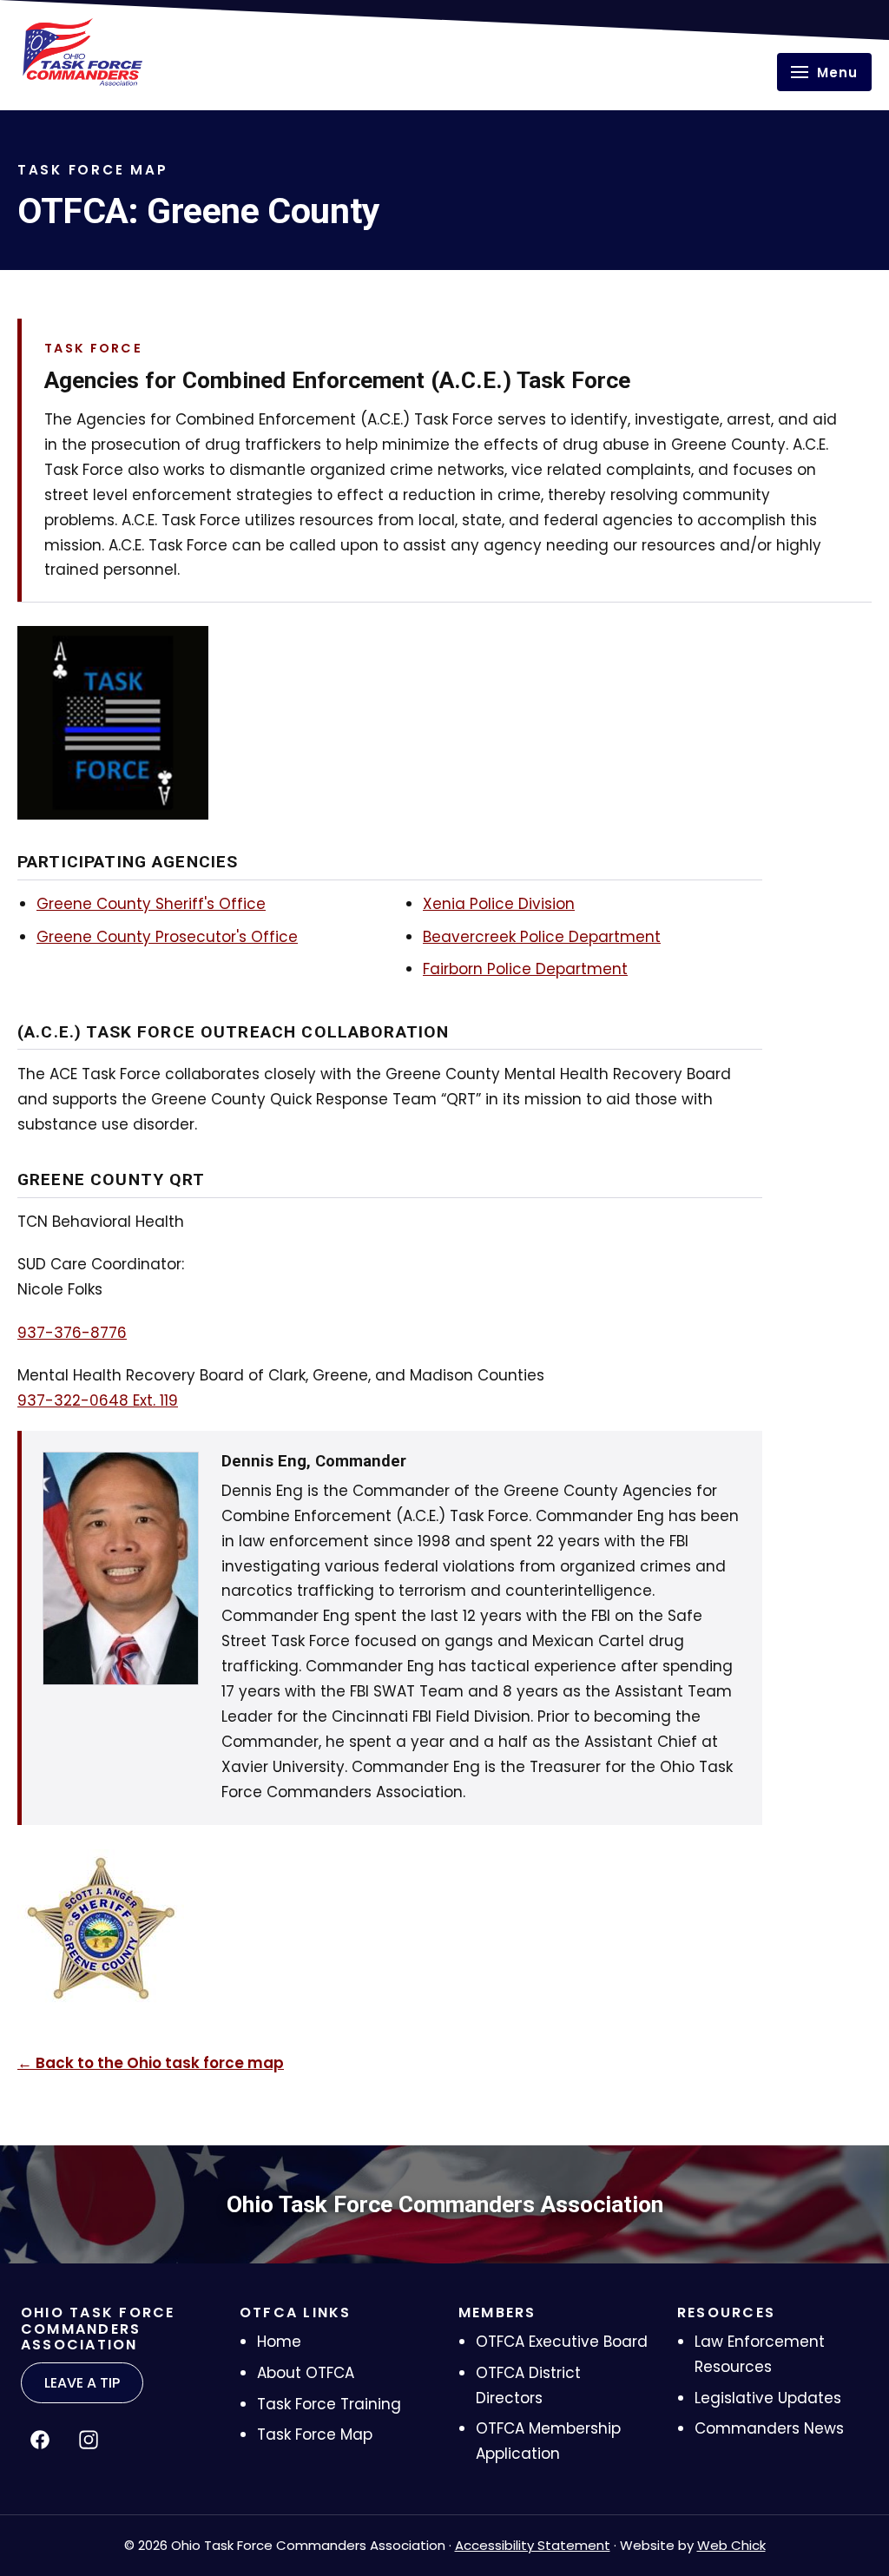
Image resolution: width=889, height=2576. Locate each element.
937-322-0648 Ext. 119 (98, 1400)
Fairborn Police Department (525, 969)
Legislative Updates (768, 2398)
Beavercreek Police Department (542, 937)
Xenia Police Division (499, 904)
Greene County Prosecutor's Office (167, 937)
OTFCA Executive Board (562, 2342)
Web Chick (731, 2545)
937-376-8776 (72, 1333)
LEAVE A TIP (82, 2383)
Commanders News (769, 2428)
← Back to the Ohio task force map (151, 2063)
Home (279, 2342)
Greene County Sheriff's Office (151, 904)
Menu (837, 72)
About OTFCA (306, 2373)
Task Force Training (329, 2404)
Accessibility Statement (533, 2545)
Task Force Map (315, 2434)
